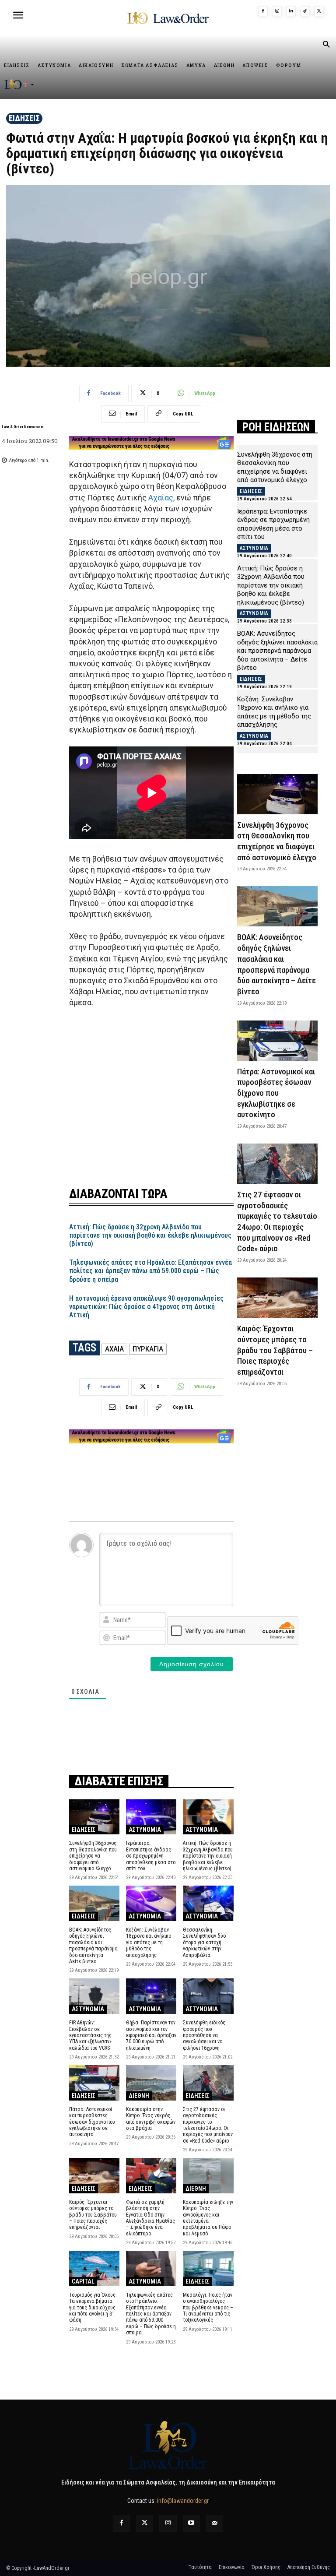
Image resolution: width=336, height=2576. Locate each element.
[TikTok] (305, 11)
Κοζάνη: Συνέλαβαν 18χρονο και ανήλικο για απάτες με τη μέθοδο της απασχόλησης (149, 1943)
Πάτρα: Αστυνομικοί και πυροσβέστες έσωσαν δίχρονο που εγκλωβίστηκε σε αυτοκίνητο (92, 2122)
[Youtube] (191, 2523)
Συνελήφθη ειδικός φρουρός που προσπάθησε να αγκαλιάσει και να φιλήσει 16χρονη (204, 2035)
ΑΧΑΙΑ (114, 1349)
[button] (326, 45)
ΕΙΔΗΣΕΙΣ (24, 118)
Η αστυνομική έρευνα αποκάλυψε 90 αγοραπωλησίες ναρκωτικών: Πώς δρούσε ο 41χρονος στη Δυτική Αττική (146, 1307)
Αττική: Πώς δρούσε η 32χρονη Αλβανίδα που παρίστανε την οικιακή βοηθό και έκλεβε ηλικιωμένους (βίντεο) (150, 1235)
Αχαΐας (161, 498)
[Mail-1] (215, 2523)
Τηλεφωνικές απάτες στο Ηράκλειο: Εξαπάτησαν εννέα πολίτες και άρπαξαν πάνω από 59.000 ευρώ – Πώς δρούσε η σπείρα (150, 1271)
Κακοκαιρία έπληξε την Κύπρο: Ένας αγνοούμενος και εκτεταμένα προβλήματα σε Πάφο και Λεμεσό (208, 2218)
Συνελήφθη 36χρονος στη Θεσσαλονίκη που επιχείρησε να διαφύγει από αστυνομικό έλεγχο (93, 1856)
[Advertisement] (151, 1092)
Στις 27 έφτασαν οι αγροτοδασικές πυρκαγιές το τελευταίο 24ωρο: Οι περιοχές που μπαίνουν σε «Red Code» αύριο (208, 2125)
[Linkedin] (291, 11)
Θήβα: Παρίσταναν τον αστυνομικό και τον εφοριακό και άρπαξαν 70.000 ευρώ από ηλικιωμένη (151, 2035)
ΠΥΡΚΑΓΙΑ (148, 1349)
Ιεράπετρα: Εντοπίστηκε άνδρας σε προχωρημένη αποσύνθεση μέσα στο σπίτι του (151, 1856)
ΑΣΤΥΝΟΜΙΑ (145, 1830)
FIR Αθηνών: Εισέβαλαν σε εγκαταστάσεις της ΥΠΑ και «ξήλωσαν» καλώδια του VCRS (90, 2035)
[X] (319, 11)
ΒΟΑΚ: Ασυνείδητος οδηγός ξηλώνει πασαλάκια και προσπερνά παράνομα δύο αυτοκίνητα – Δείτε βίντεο (93, 1946)
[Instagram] (277, 11)
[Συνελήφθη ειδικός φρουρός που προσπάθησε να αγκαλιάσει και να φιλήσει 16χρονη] (208, 1996)
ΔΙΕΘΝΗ (139, 2096)
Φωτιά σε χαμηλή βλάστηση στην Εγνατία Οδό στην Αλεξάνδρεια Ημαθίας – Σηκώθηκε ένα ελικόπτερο (150, 2218)
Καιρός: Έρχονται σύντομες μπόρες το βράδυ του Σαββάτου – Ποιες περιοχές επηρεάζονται (93, 2215)
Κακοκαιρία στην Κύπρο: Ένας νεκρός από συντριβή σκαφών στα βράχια (151, 2119)
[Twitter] (145, 2523)
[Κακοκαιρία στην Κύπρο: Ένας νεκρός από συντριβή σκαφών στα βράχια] (151, 2083)
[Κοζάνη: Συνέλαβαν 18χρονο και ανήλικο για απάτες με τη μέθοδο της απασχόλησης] (151, 1903)
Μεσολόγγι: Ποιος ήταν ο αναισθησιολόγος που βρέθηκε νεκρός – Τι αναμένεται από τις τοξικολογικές (208, 2308)
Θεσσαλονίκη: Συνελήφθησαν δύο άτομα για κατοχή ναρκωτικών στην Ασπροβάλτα (204, 1943)
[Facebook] (263, 11)
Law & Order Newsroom (23, 427)
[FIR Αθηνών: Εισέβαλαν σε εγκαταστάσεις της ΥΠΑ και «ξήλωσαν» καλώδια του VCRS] (94, 1996)
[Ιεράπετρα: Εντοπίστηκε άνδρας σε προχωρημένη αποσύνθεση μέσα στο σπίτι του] (151, 1817)
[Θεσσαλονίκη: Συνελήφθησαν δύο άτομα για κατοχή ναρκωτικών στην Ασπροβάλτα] (208, 1903)
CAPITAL (83, 2281)
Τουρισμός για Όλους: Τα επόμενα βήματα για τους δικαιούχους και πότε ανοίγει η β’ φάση (93, 2308)
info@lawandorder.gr (183, 2501)
